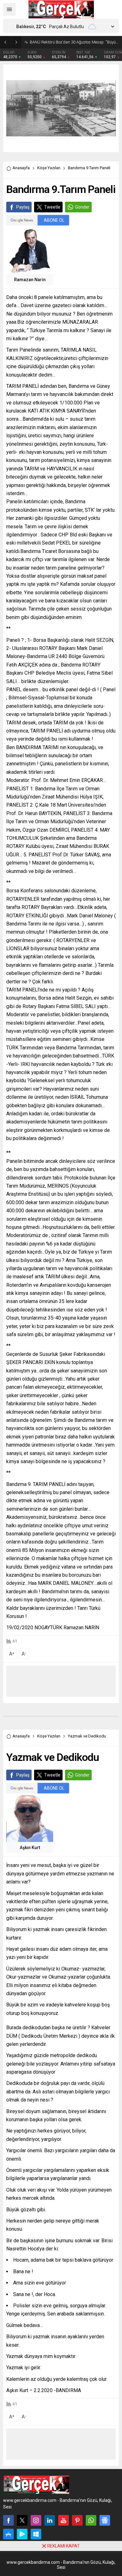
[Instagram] (36, 2520)
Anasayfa (21, 168)
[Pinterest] (77, 2520)
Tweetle (52, 207)
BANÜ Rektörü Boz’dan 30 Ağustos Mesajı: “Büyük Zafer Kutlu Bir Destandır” (74, 42)
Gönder (82, 207)
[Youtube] (64, 2520)
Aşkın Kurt (30, 1848)
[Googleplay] (22, 2534)
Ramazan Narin (30, 280)
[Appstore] (8, 2534)
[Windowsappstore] (36, 2534)
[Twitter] (22, 2520)
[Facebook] (8, 2520)
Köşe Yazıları (49, 168)
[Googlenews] (105, 2520)
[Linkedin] (50, 2520)
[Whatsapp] (91, 2520)
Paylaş (23, 207)
